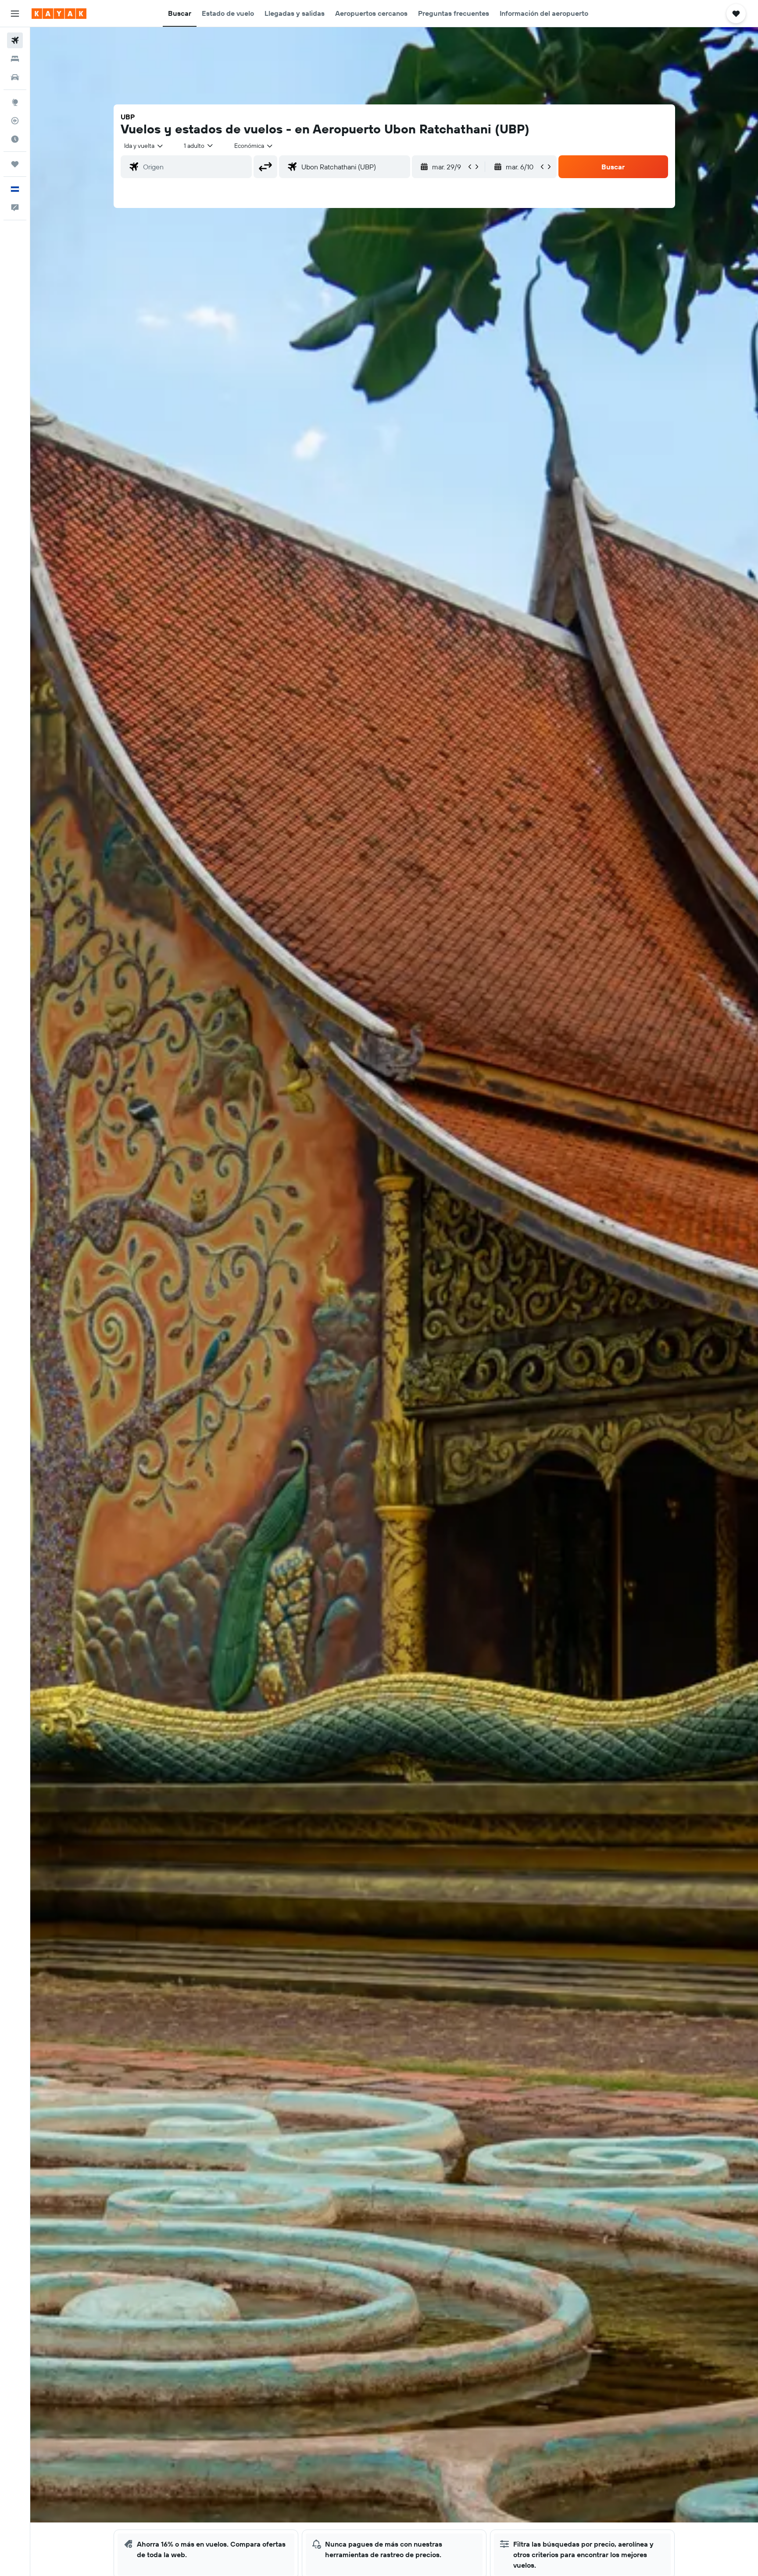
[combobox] (144, 146)
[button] (15, 14)
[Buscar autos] (15, 77)
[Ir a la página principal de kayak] (59, 14)
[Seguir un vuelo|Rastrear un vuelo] (15, 121)
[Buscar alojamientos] (15, 59)
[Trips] (15, 164)
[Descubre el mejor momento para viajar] (15, 139)
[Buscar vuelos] (15, 40)
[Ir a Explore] (15, 102)
